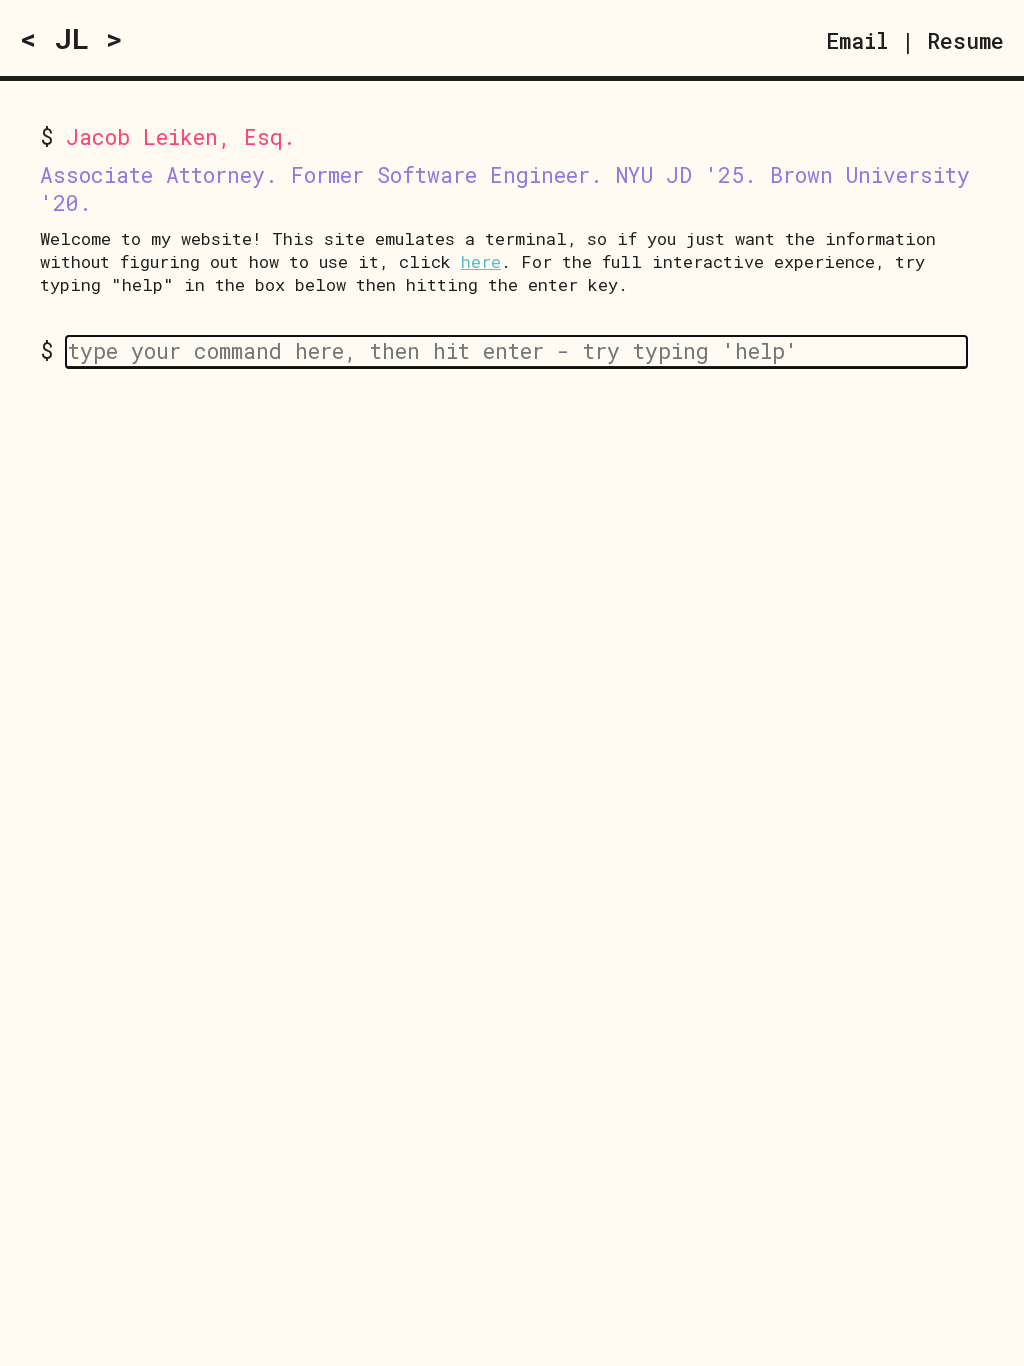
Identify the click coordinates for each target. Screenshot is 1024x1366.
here (481, 261)
